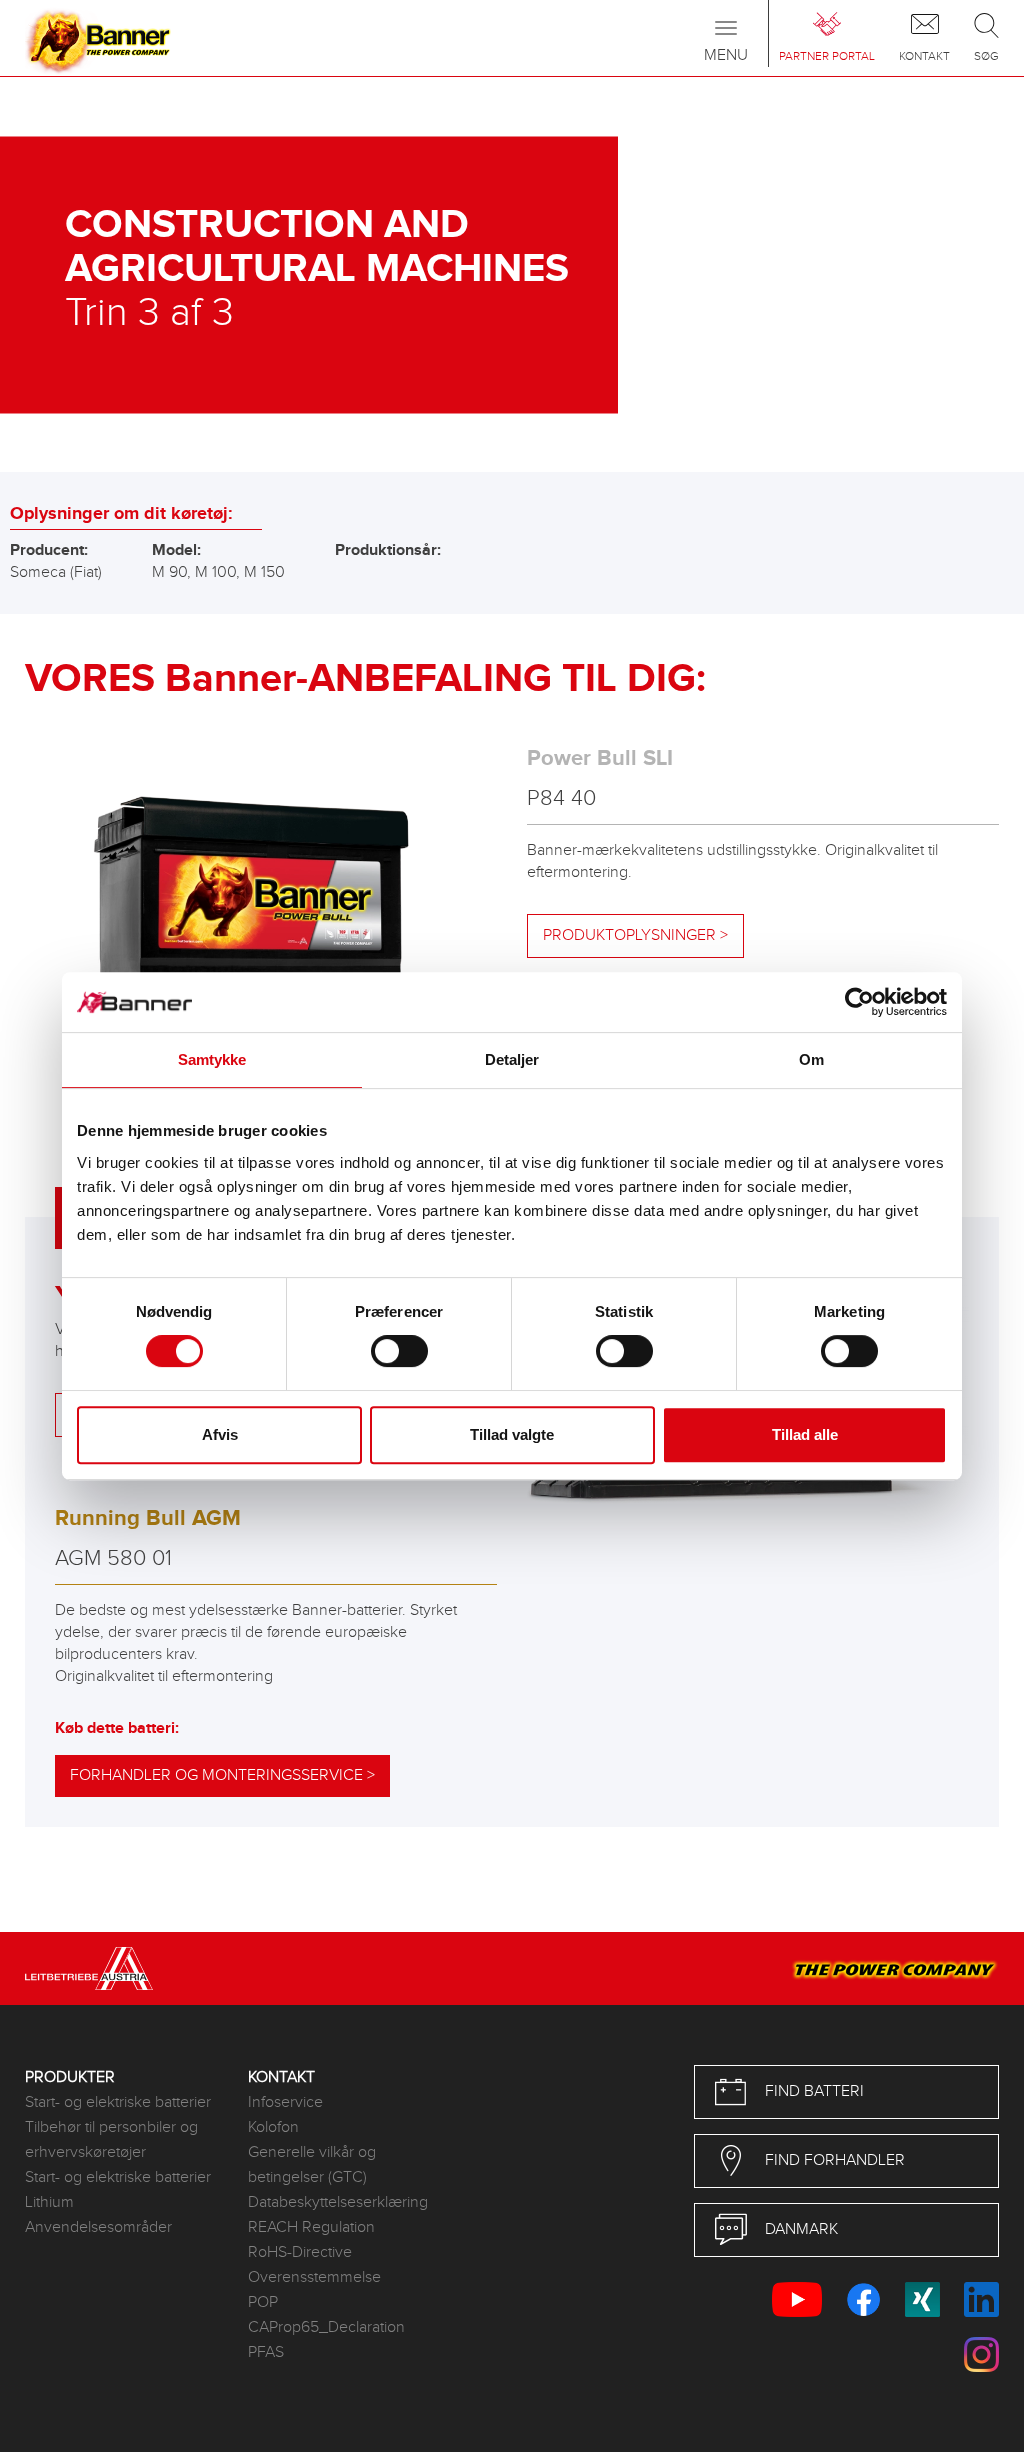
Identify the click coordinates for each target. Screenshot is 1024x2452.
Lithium (49, 2202)
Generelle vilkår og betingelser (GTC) (312, 2165)
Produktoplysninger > (635, 935)
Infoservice (285, 2102)
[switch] (399, 1351)
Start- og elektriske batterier (118, 2102)
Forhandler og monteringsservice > (222, 1775)
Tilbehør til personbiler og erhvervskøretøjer (111, 2140)
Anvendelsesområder (98, 2227)
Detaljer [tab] (512, 1059)
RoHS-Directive (300, 2252)
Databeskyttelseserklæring (338, 2202)
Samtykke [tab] (212, 1059)
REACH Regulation (311, 2227)
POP (263, 2302)
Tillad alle (805, 1434)
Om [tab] (811, 1059)
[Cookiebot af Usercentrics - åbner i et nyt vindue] (859, 1002)
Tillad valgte (512, 1434)
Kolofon (273, 2127)
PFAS (266, 2352)
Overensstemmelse (314, 2277)
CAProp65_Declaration (326, 2327)
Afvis (220, 1434)
